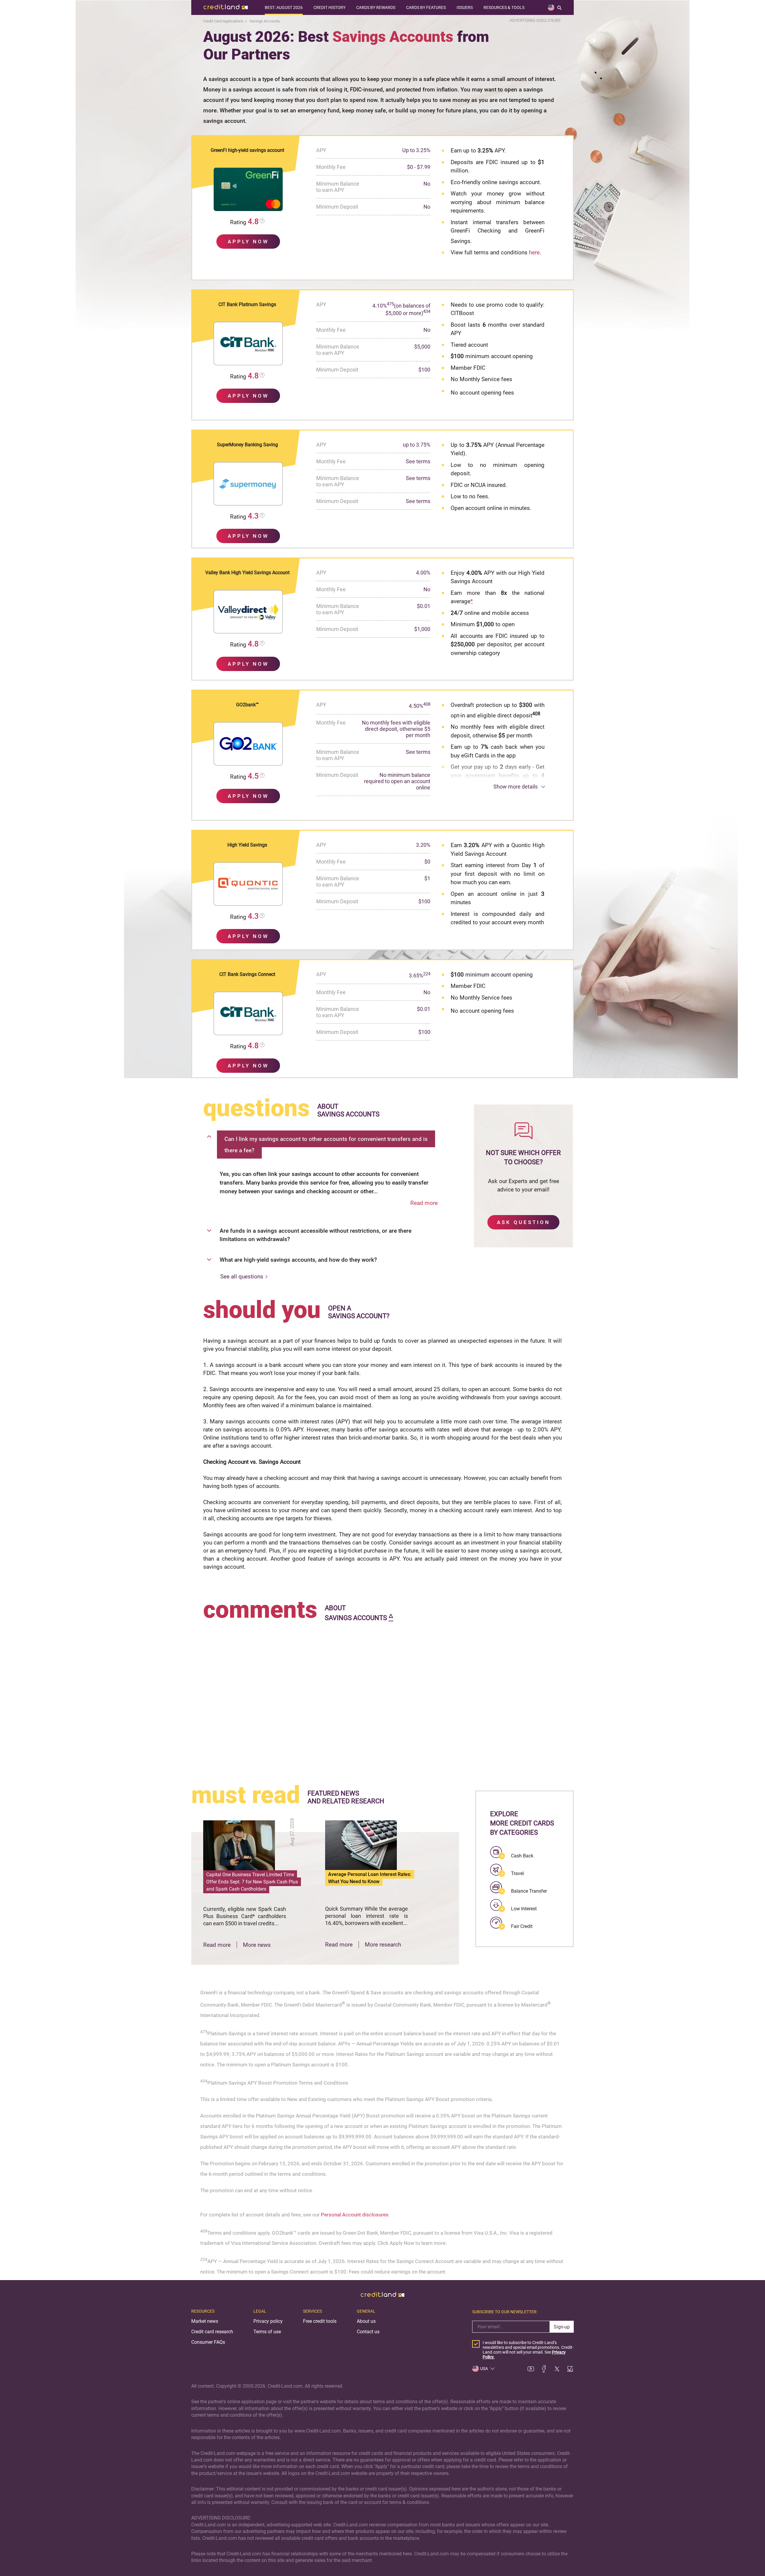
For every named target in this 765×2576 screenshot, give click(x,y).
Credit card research (212, 2332)
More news (257, 1945)
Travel (517, 1873)
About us (366, 2321)
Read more (424, 1203)
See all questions (242, 1276)
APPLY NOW (248, 242)
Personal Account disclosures (355, 2215)
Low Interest (524, 1909)
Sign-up (562, 2327)
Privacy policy (268, 2321)
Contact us (368, 2332)
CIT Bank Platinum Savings (247, 304)
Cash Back (522, 1856)
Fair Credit (522, 1926)
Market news (205, 2321)
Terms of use (267, 2332)
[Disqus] (382, 1698)
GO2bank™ (247, 705)
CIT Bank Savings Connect (247, 974)
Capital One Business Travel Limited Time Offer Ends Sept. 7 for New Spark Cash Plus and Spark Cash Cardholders (252, 1882)
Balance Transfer (529, 1891)
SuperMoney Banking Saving (247, 445)
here (534, 252)
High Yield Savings (247, 845)
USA (484, 2369)
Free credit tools (320, 2321)
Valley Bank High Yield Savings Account (247, 573)
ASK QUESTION (524, 1222)
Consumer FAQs (208, 2342)
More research (383, 1945)
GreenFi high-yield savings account (247, 150)
